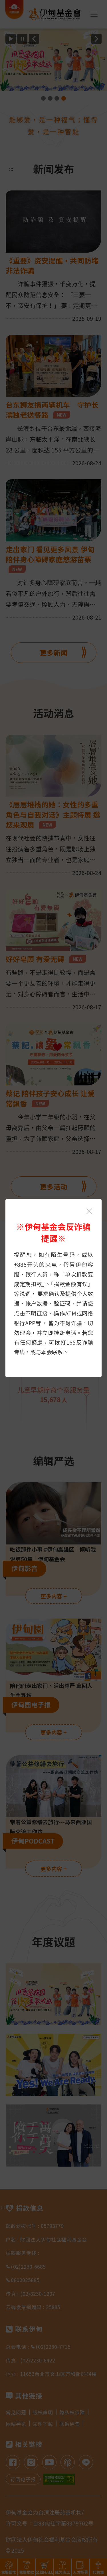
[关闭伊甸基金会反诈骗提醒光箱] (89, 1211)
